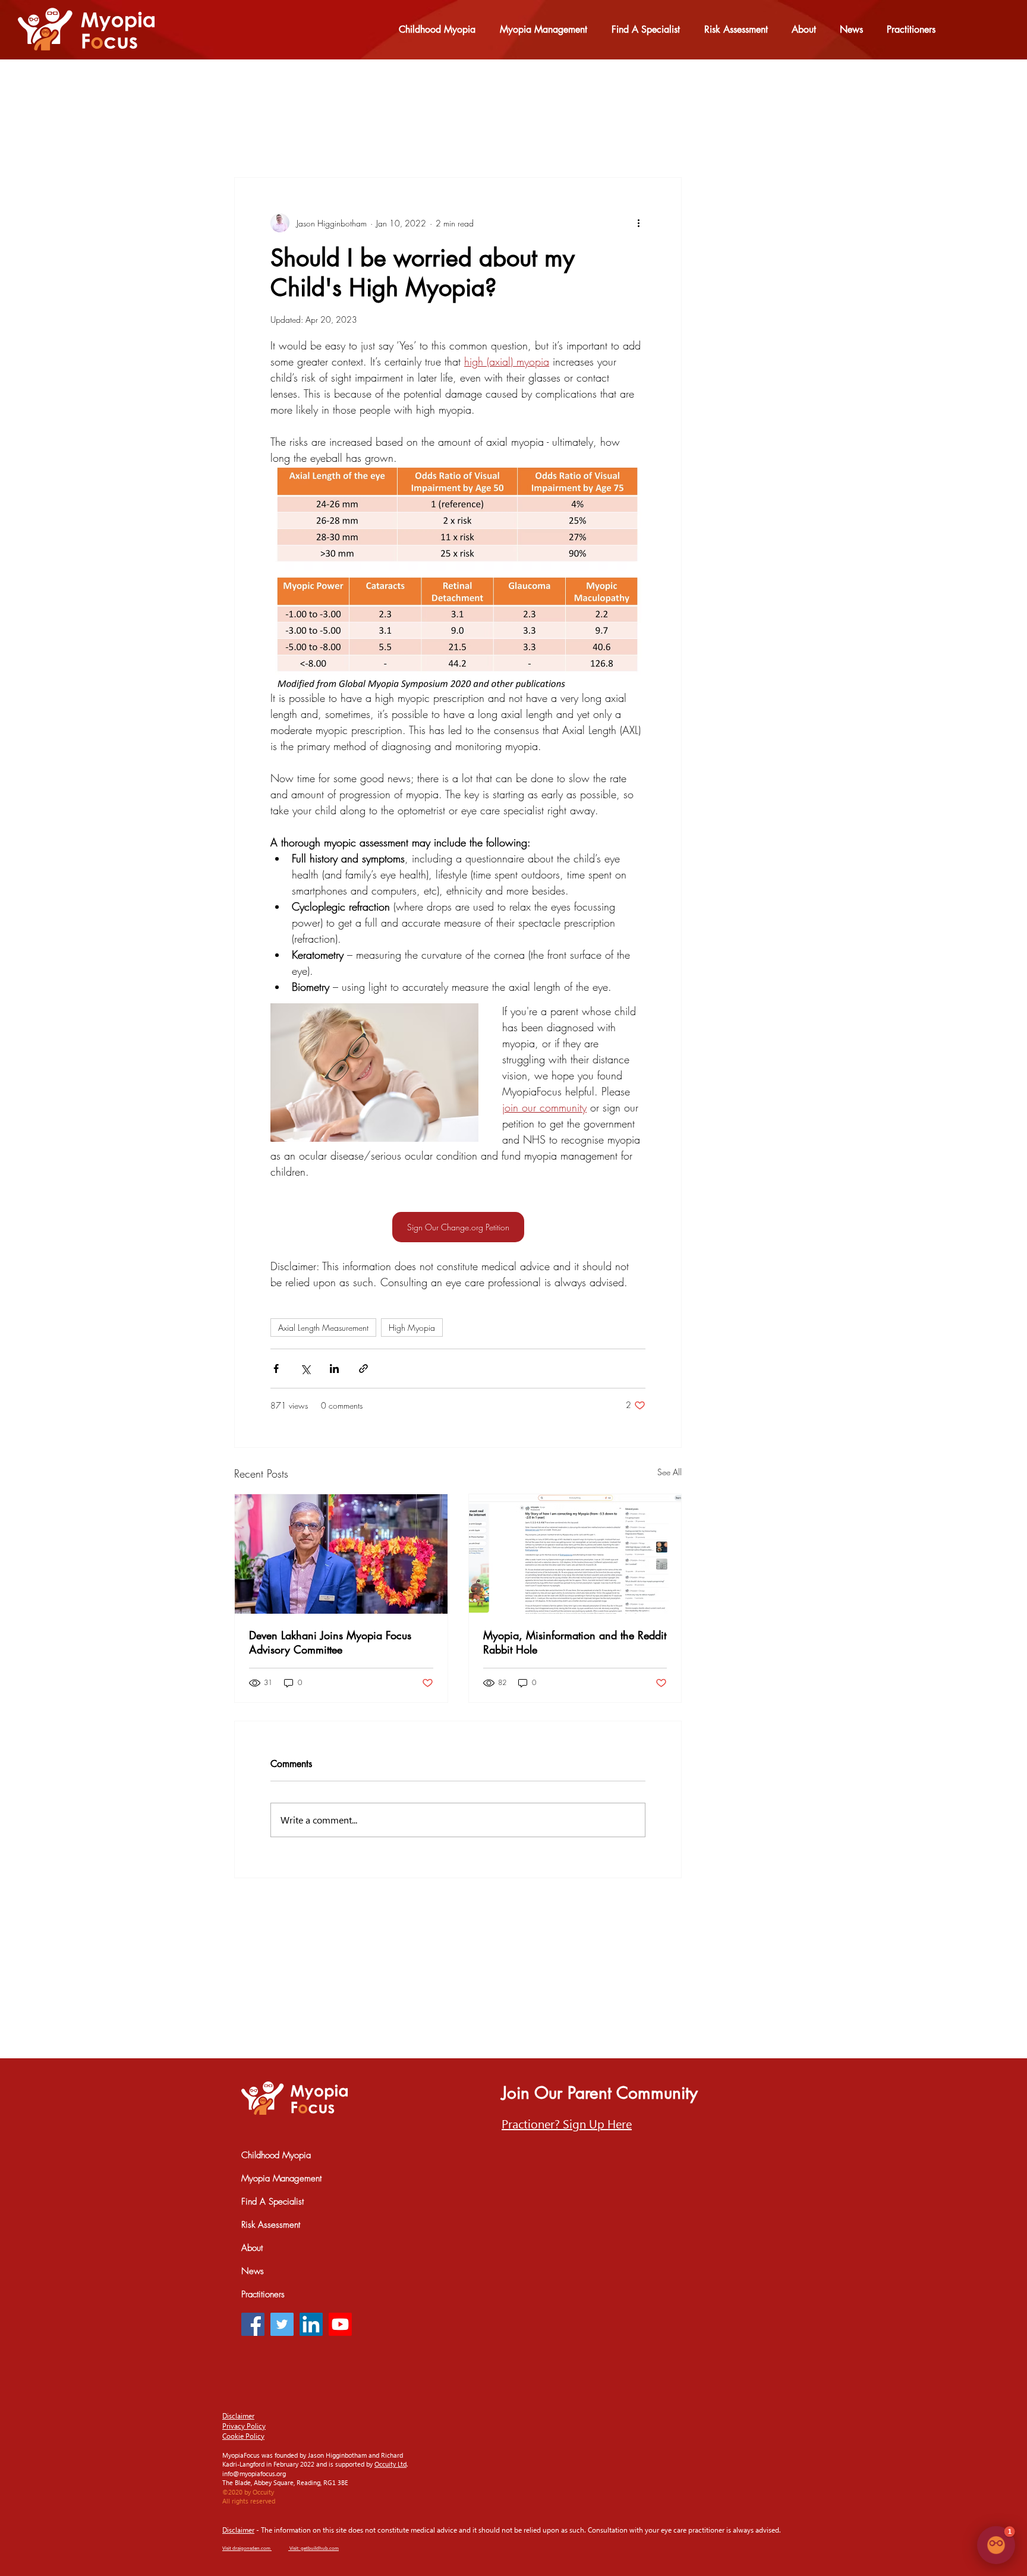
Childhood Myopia (276, 2155)
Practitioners (263, 2294)
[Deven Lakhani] (341, 1554)
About (252, 2248)
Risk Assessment (271, 2225)
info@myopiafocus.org (254, 2473)
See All (670, 1472)
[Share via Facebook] (276, 1369)
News (253, 2271)
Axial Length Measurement (323, 1328)
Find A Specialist (272, 2202)
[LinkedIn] (311, 2324)
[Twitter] (282, 2324)
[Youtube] (340, 2324)
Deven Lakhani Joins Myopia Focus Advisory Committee (330, 1642)
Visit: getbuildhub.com (314, 2548)
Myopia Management (281, 2178)
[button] (567, 2123)
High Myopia (412, 1328)
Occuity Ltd (390, 2464)
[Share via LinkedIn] (334, 1369)
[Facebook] (253, 2324)
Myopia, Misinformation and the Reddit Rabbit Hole (575, 1642)
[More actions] (638, 223)
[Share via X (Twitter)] (305, 1369)
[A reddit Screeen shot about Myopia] (575, 1554)
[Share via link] (363, 1369)
